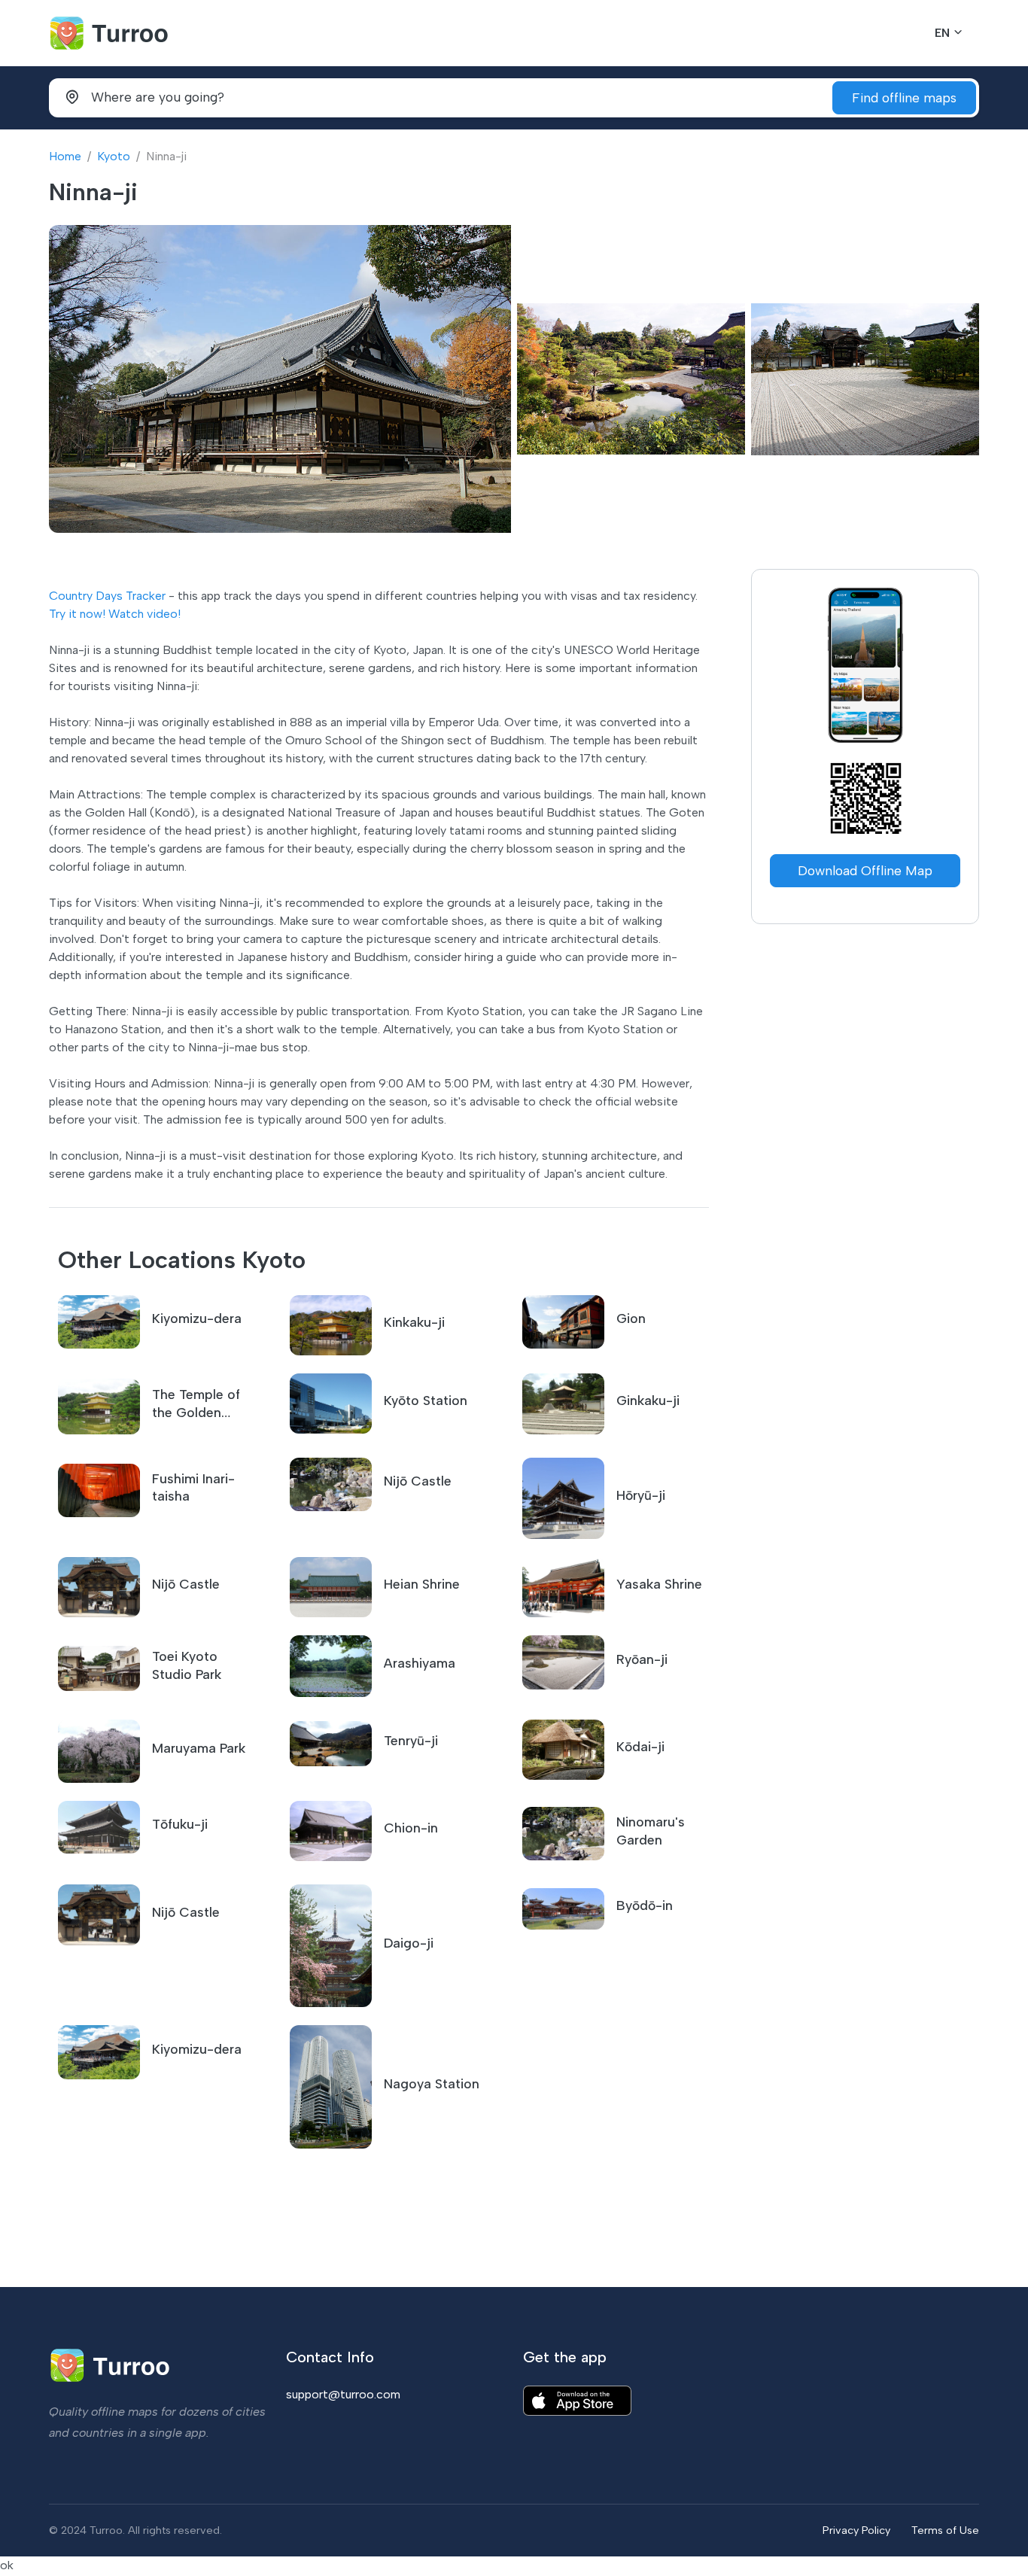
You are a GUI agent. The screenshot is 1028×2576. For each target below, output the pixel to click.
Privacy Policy (856, 2530)
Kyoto (114, 156)
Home (65, 156)
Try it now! (77, 614)
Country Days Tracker (107, 596)
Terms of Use (945, 2530)
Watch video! (144, 614)
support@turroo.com (343, 2394)
